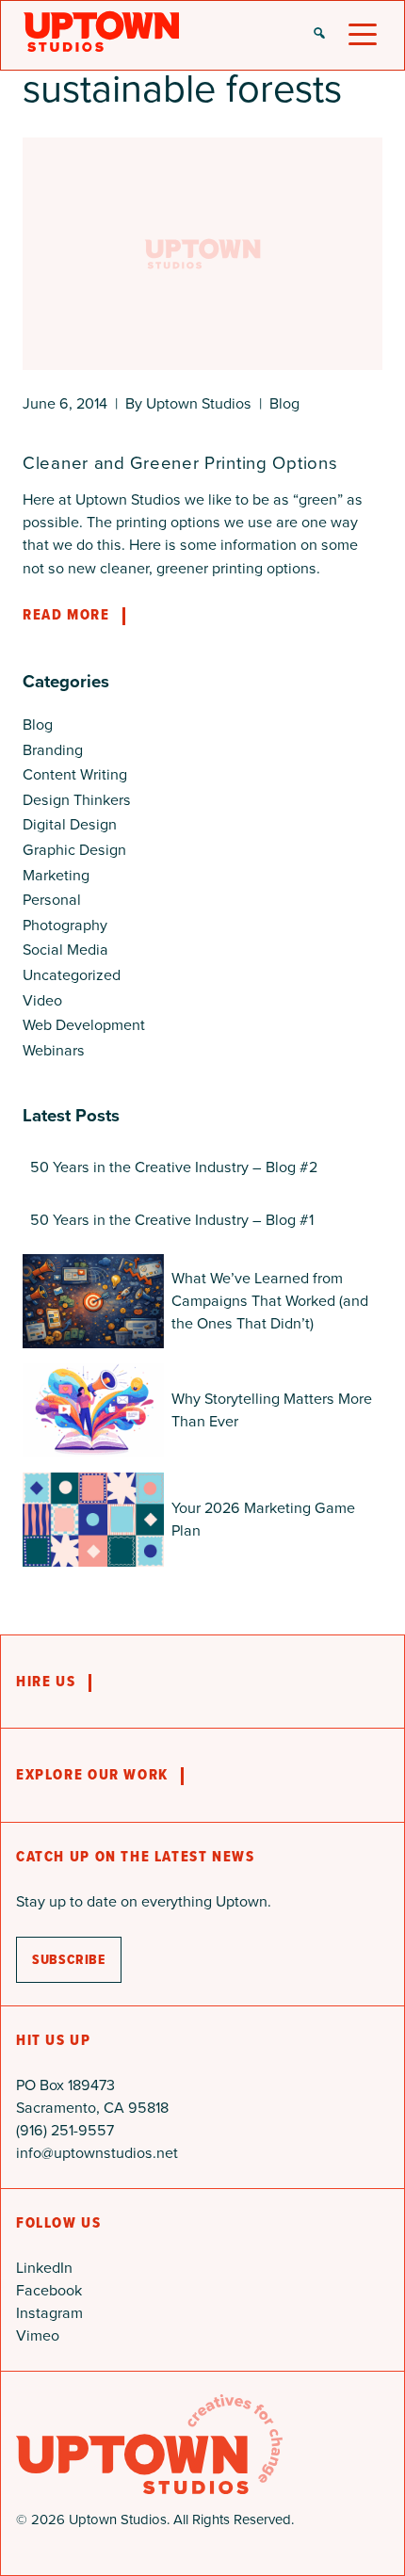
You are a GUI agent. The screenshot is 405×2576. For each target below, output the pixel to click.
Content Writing (75, 774)
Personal (52, 900)
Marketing (56, 875)
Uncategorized (72, 975)
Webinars (54, 1050)
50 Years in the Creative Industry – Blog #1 (172, 1220)
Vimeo (38, 2335)
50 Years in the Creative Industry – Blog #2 (174, 1167)
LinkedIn (44, 2268)
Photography (65, 925)
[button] (319, 35)
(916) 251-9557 (65, 2130)
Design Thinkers (77, 800)
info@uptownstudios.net (97, 2153)
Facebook (49, 2290)
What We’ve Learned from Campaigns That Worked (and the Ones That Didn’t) (270, 1301)
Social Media (65, 950)
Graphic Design (74, 850)
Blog (284, 403)
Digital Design (70, 824)
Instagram (49, 2313)
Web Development (84, 1025)
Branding (53, 750)
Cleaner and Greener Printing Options (180, 463)
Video (42, 1000)
